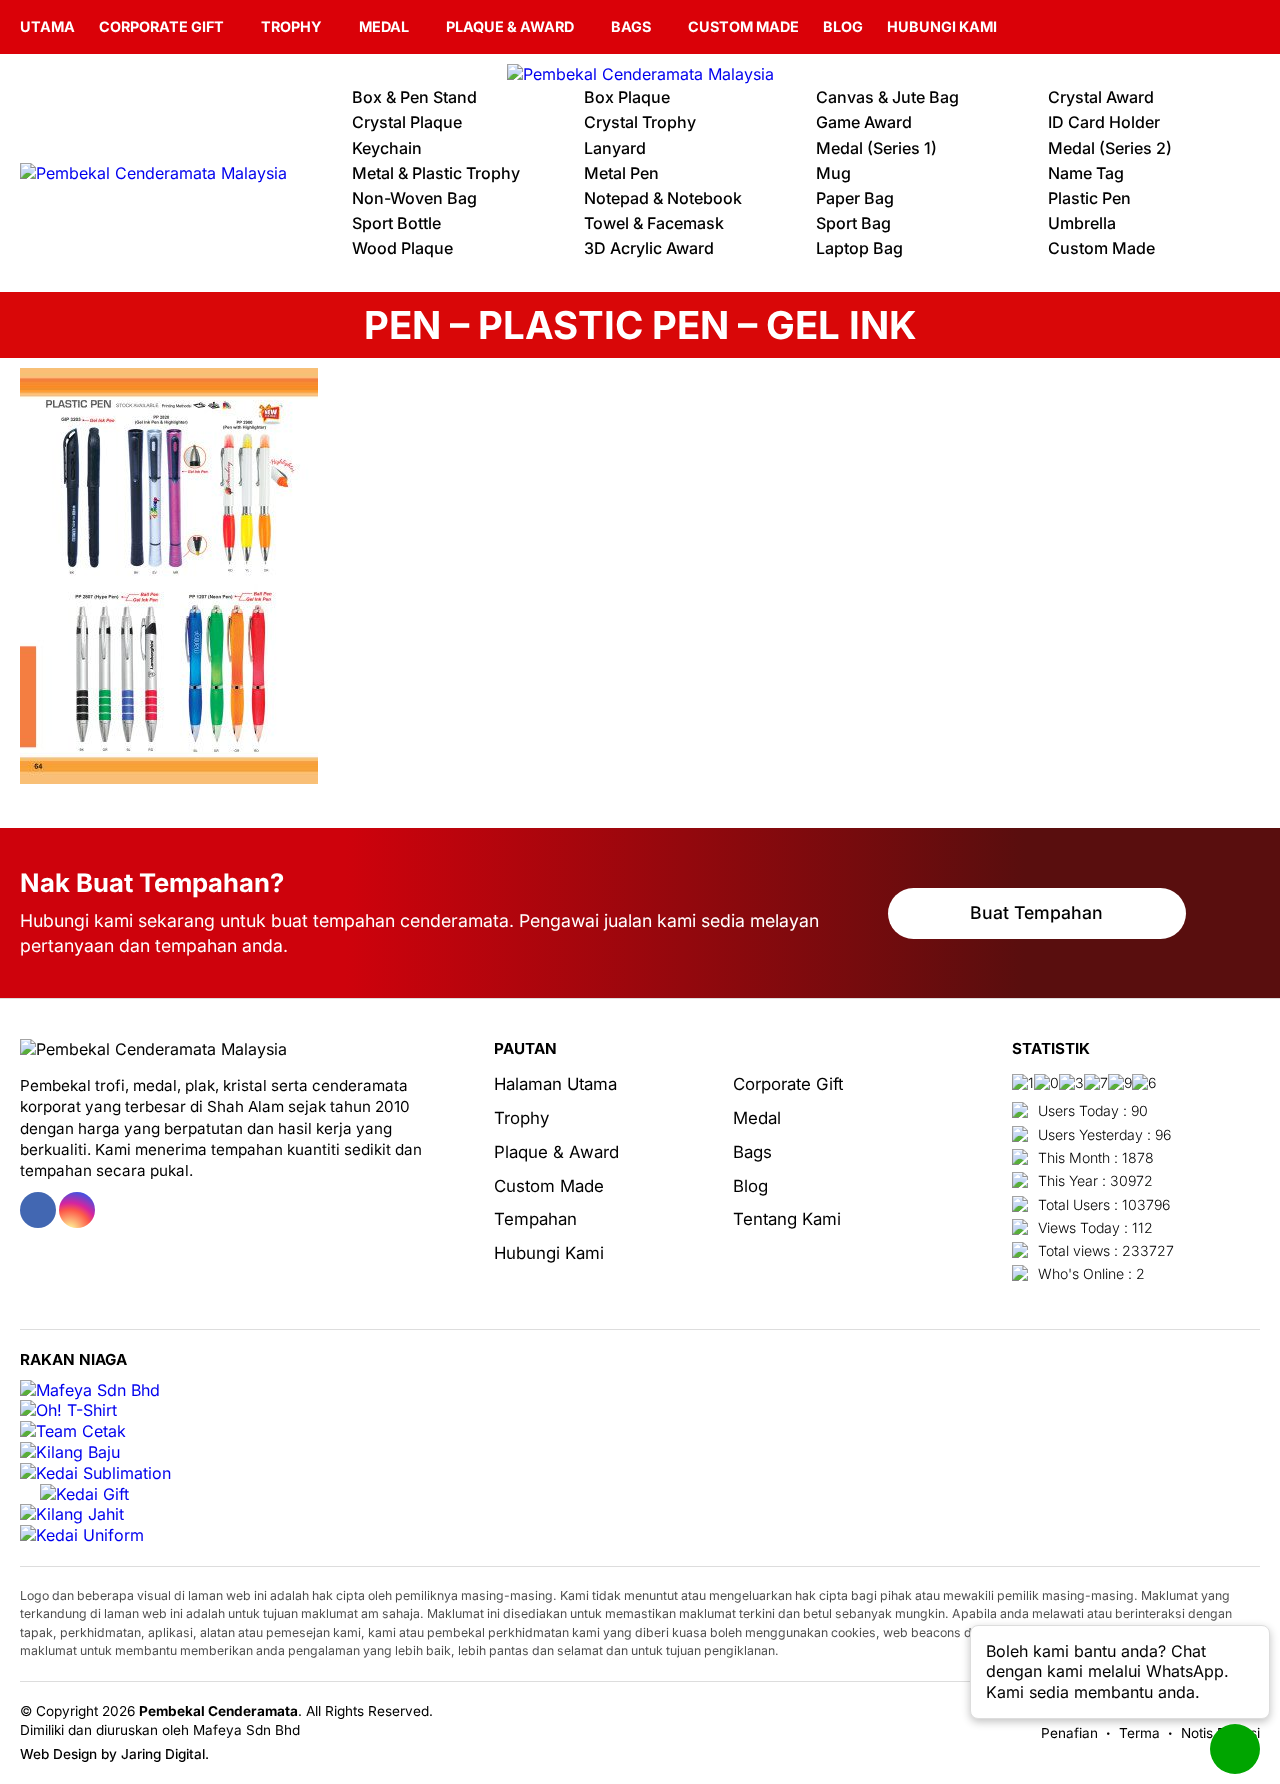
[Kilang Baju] (70, 1452)
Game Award (864, 122)
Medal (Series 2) (1110, 148)
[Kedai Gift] (84, 1494)
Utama (47, 26)
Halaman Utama (555, 1084)
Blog (843, 26)
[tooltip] (38, 1210)
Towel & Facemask (654, 223)
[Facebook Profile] (1221, 27)
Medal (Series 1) (876, 148)
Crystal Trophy (640, 122)
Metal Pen (621, 173)
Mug (833, 173)
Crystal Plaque (407, 122)
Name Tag (1086, 173)
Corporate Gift (161, 26)
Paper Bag (855, 198)
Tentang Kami (787, 1219)
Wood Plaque (402, 248)
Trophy (291, 26)
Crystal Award (1101, 97)
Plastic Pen (1089, 198)
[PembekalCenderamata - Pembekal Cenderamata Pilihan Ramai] (640, 74)
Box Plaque (627, 97)
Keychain (387, 148)
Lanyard (615, 148)
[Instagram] (1248, 27)
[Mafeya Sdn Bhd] (90, 1390)
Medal (384, 26)
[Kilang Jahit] (72, 1514)
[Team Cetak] (73, 1431)
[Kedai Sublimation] (95, 1473)
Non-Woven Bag (414, 198)
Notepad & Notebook (663, 198)
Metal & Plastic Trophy (436, 173)
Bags (631, 26)
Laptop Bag (859, 248)
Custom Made (743, 26)
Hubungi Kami (942, 26)
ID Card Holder (1104, 122)
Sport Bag (853, 223)
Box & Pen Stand (414, 97)
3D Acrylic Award (649, 248)
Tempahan (535, 1219)
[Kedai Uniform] (82, 1535)
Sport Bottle (396, 223)
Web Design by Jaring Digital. (114, 1754)
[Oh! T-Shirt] (68, 1410)
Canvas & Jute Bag (887, 97)
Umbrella (1082, 223)
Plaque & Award (510, 26)
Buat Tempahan (1036, 912)
